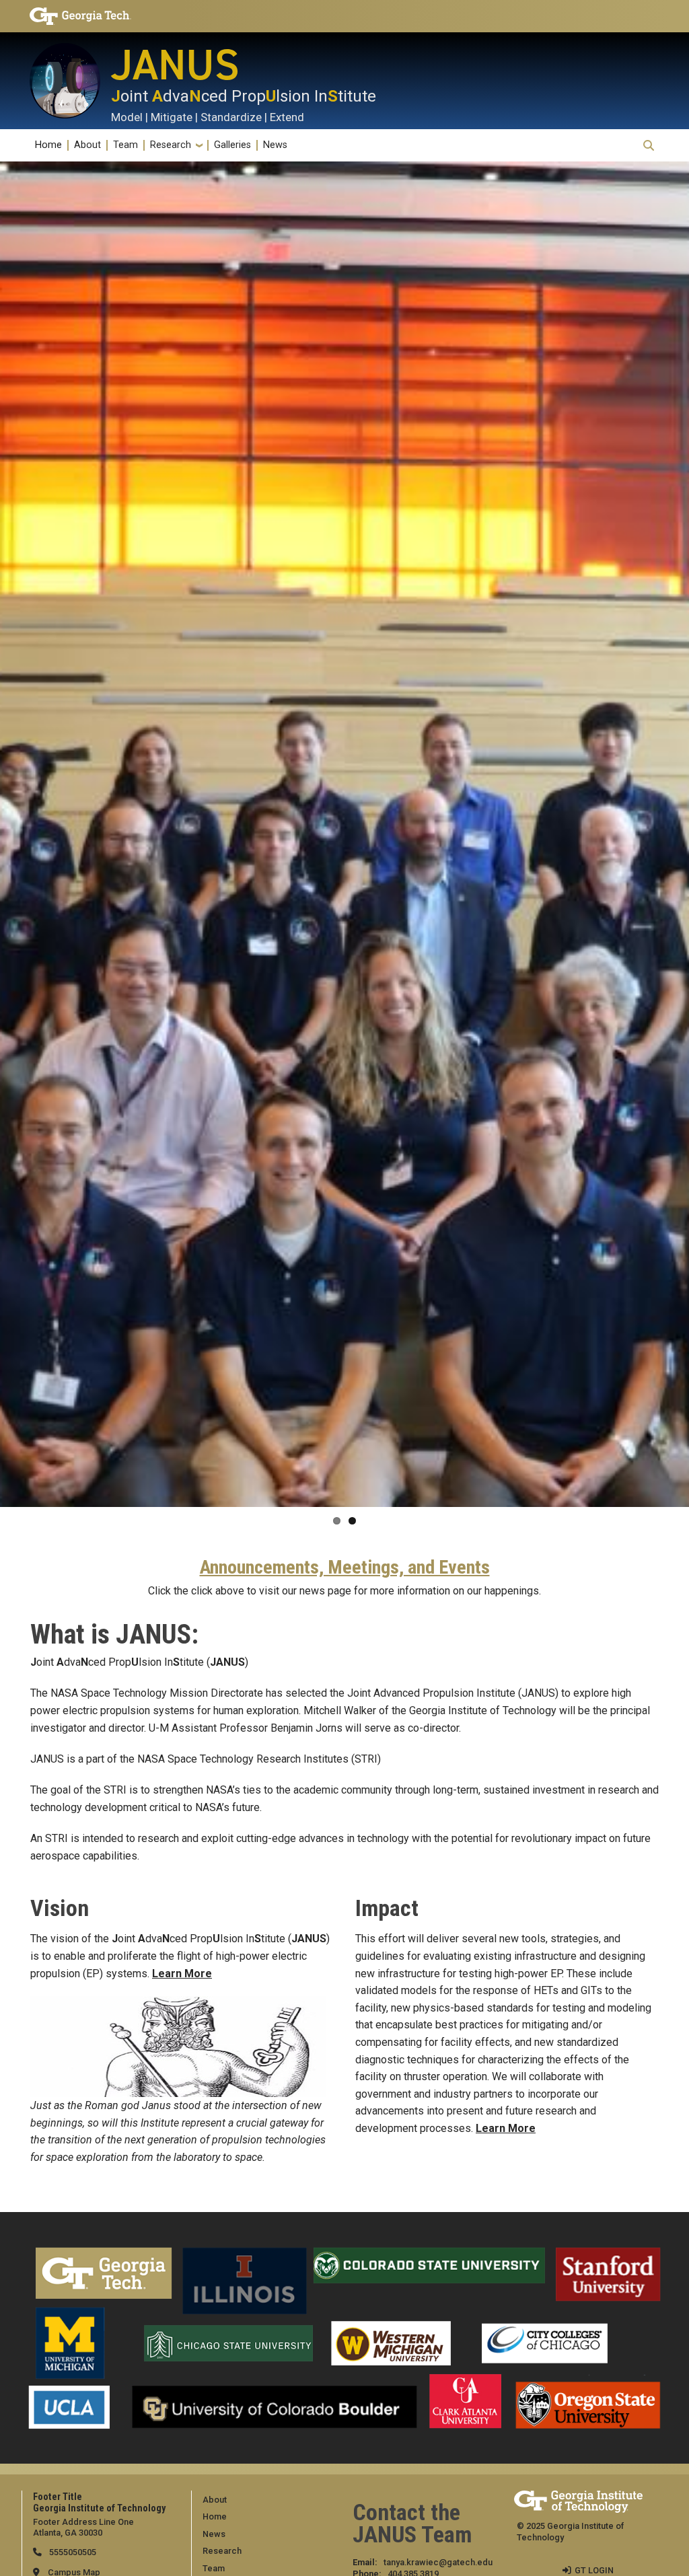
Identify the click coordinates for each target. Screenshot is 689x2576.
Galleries (232, 145)
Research (171, 145)
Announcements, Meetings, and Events (345, 1568)
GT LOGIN (594, 2570)
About (87, 145)
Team (125, 145)
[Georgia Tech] (102, 16)
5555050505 (72, 2552)
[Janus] (70, 81)
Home (48, 145)
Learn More (182, 1974)
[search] (649, 145)
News (275, 145)
